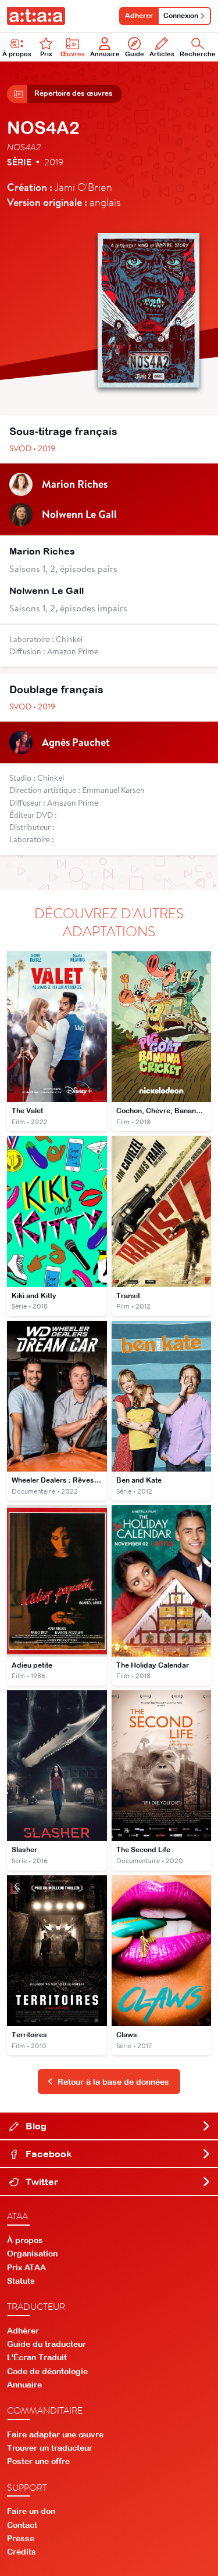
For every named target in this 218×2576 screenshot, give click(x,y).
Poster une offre (38, 2461)
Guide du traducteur (47, 2344)
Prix (46, 54)
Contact (22, 2525)
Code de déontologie (47, 2371)
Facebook (47, 2154)
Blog (35, 2126)
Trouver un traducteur (50, 2448)
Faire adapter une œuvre (55, 2434)
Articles (162, 54)
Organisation (32, 2253)
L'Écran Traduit (37, 2357)
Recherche (198, 54)
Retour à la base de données (113, 2082)
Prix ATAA (26, 2267)
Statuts (21, 2281)
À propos (17, 54)
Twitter (41, 2182)
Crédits (22, 2552)
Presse (21, 2538)
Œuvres (73, 54)
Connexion (181, 16)
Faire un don (31, 2511)
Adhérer (139, 16)
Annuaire (105, 54)
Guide (135, 54)
